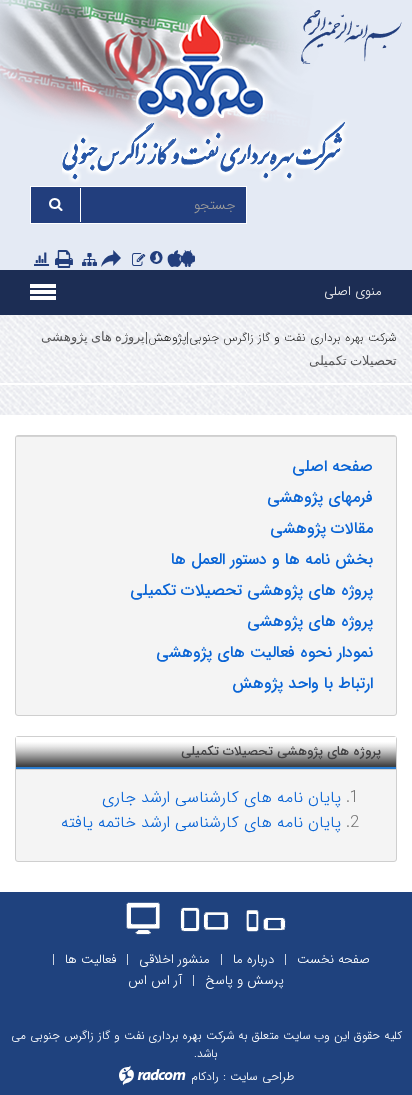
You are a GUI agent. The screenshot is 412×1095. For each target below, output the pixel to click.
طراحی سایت (262, 1076)
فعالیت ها (90, 959)
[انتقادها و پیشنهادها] (138, 259)
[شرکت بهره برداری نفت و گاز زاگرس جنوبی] (206, 100)
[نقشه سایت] (89, 259)
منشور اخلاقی (174, 959)
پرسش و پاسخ (244, 980)
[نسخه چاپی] (66, 260)
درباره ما (253, 959)
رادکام (205, 1076)
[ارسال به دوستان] (114, 260)
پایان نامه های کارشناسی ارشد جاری (221, 797)
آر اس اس (155, 980)
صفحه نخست (333, 959)
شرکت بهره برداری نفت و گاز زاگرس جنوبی (293, 337)
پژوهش (167, 337)
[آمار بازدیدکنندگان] (41, 259)
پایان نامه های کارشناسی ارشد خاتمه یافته (201, 822)
